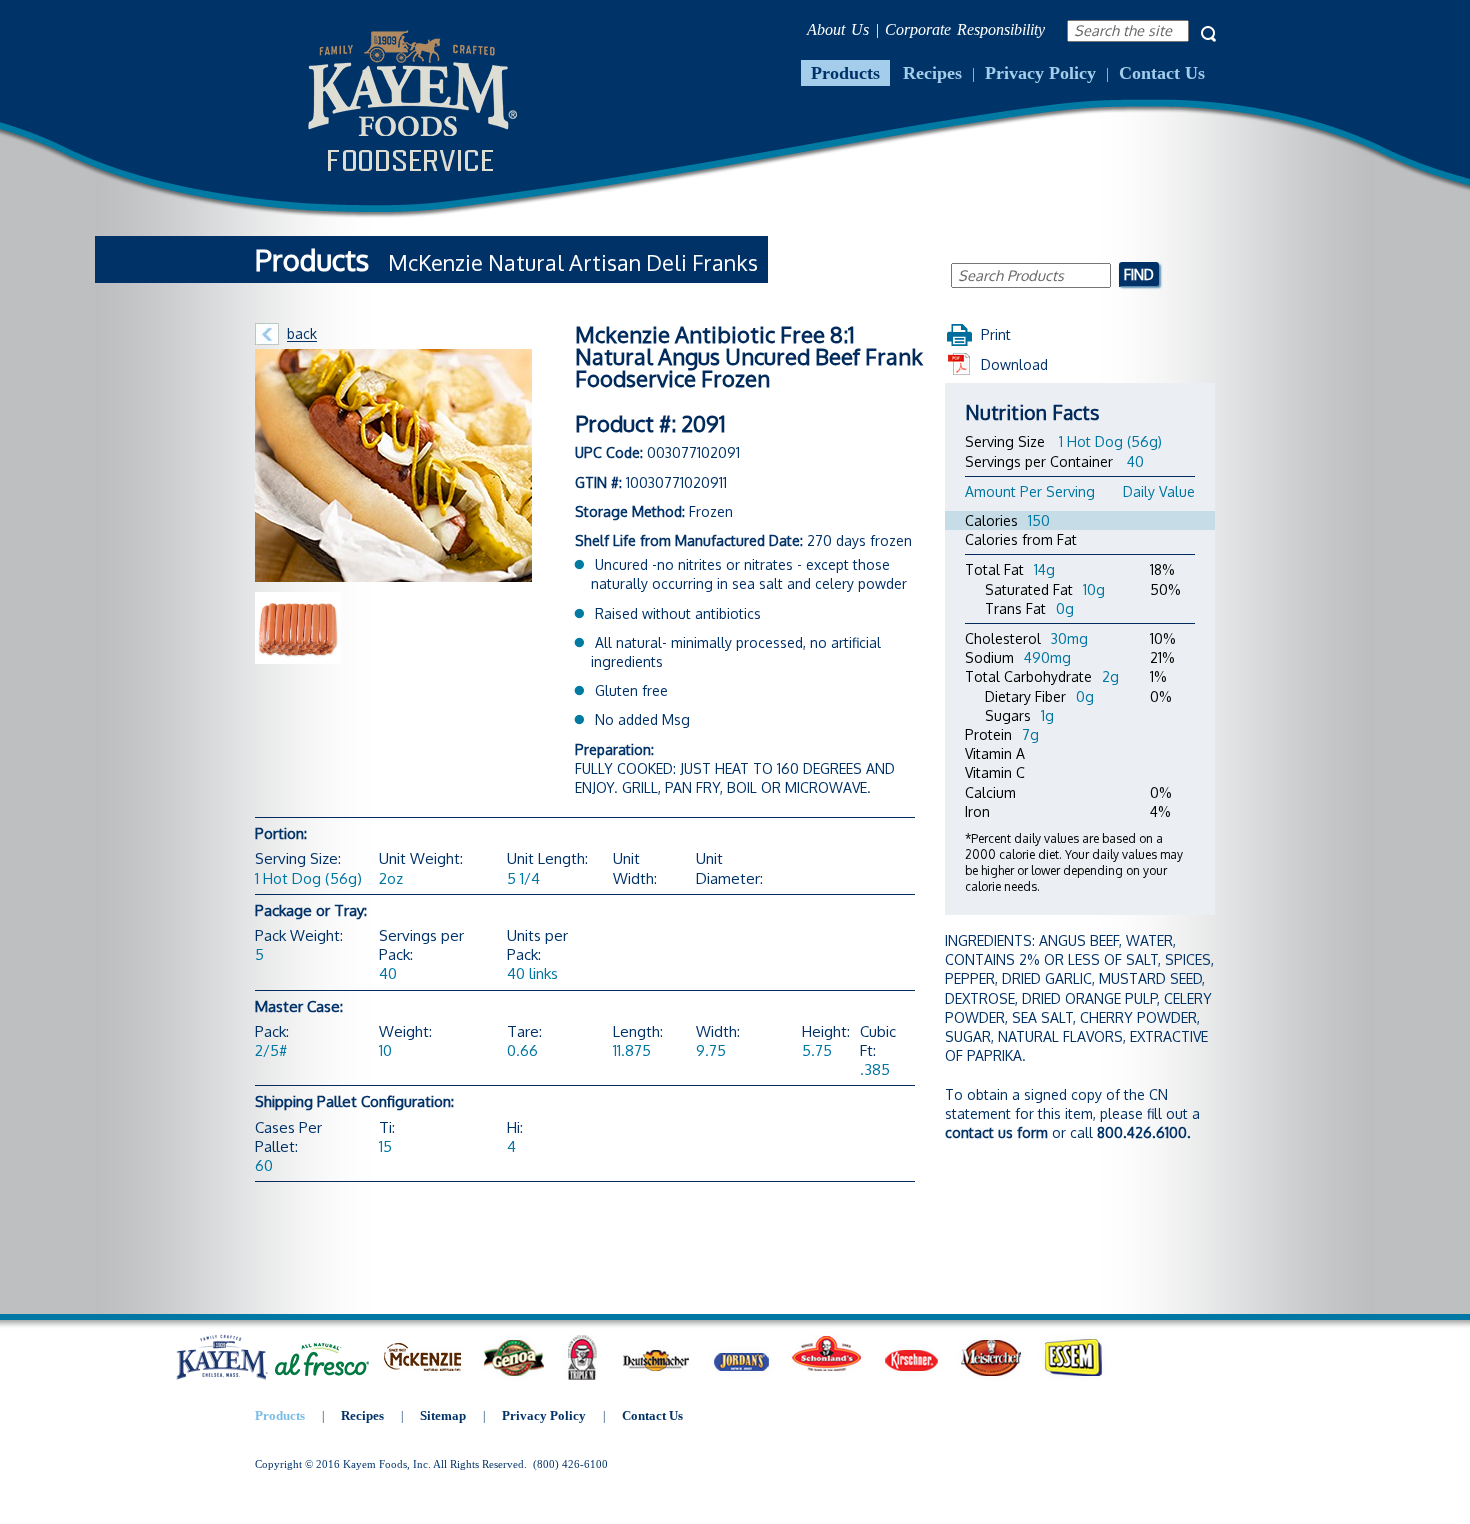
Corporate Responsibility (965, 29)
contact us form (996, 1132)
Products (845, 73)
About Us (838, 29)
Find (1139, 274)
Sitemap (443, 1415)
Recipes (932, 73)
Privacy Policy (1040, 73)
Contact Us (1162, 73)
